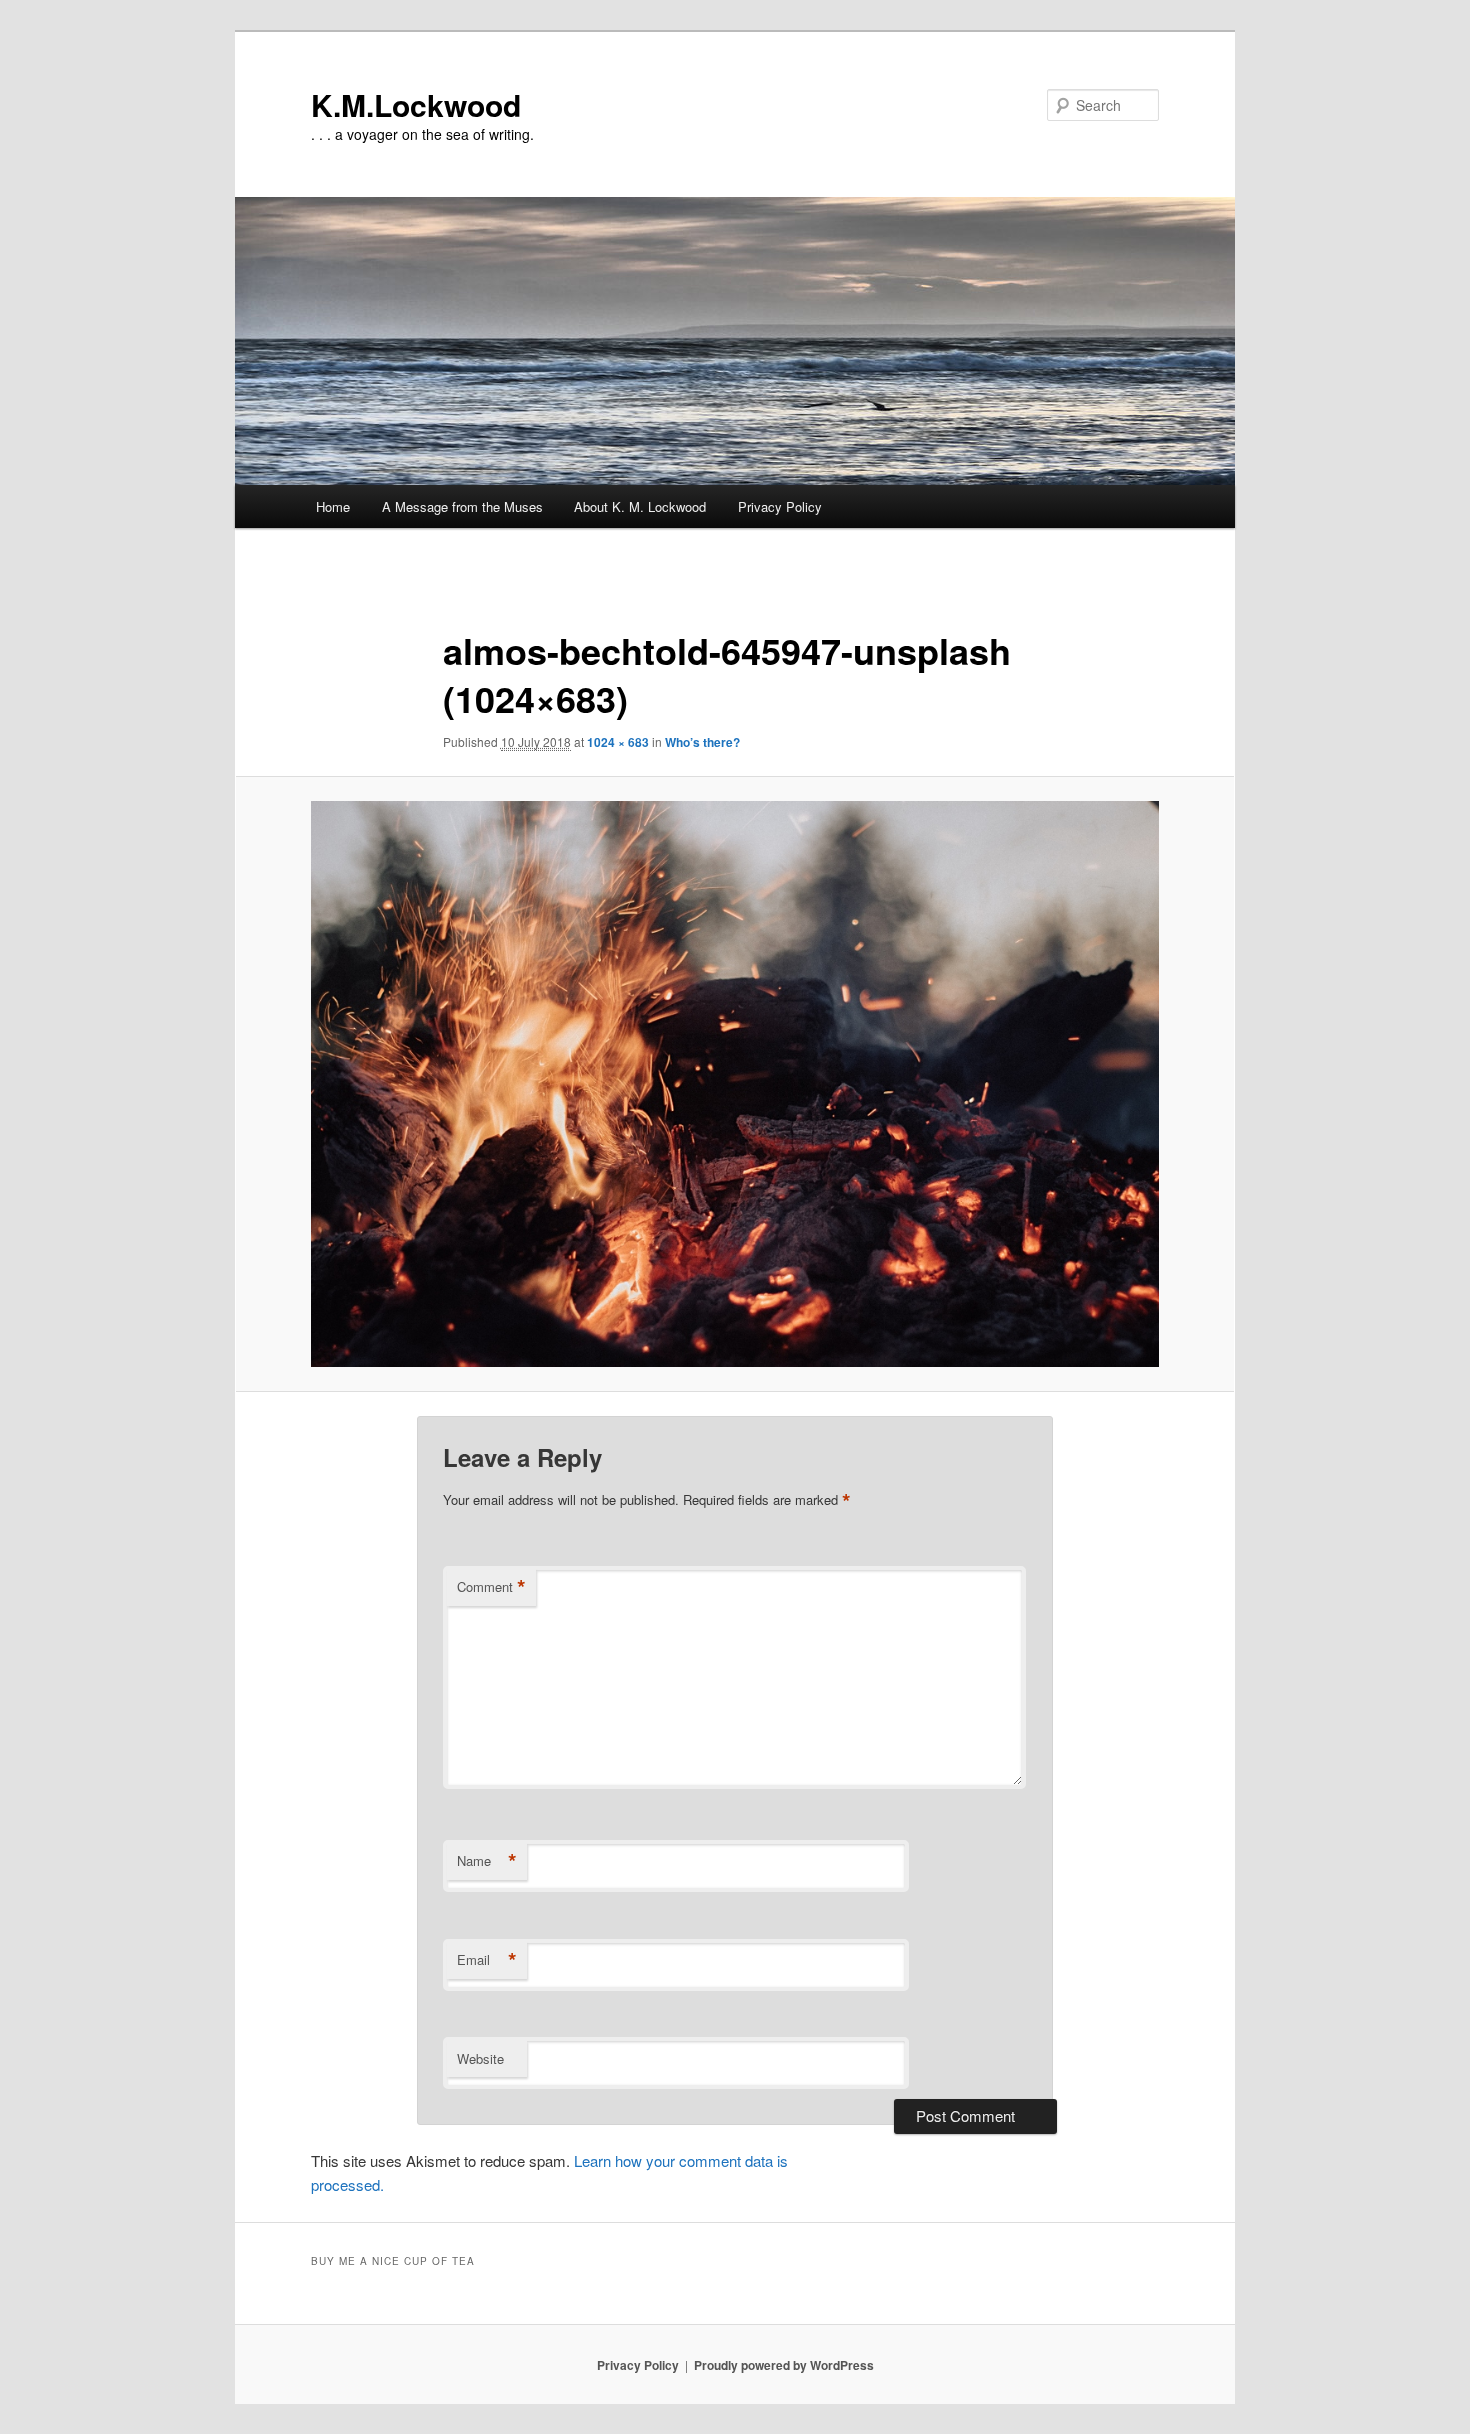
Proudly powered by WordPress (784, 2365)
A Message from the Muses (462, 506)
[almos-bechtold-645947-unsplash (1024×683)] (735, 1084)
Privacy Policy (780, 506)
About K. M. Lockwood (640, 506)
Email (487, 1960)
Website (480, 2058)
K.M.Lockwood (416, 104)
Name (487, 1861)
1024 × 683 (618, 742)
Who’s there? (702, 742)
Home (333, 506)
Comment (491, 1587)
